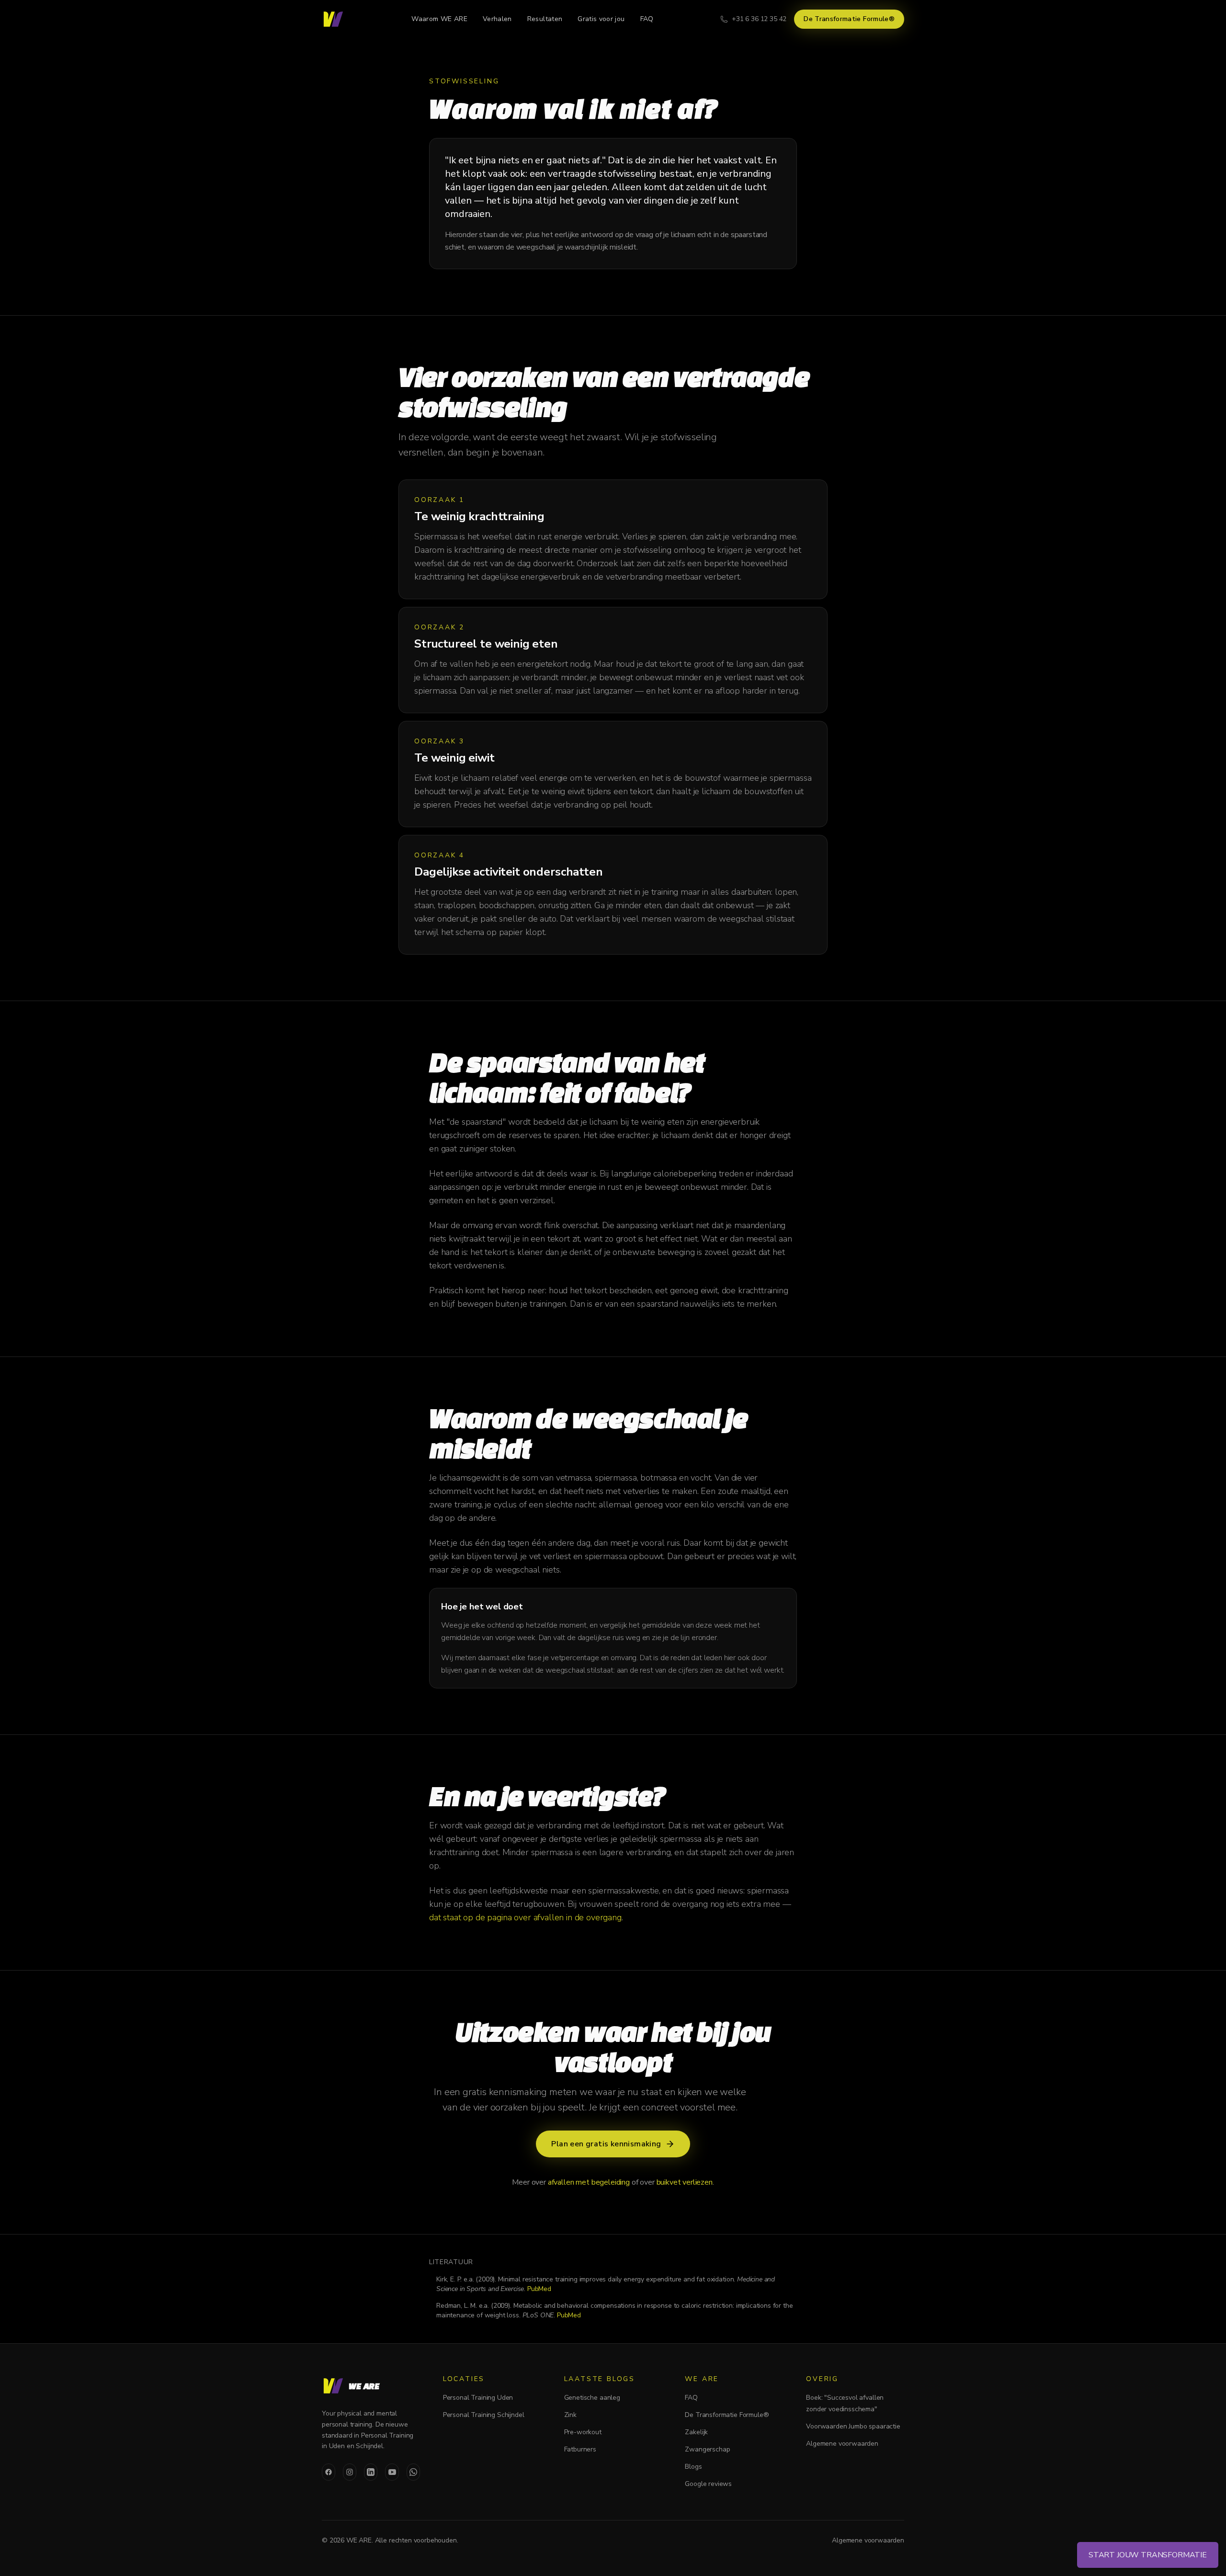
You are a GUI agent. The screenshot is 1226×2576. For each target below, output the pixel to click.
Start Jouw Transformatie (1148, 2555)
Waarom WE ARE (439, 19)
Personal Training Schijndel (484, 2415)
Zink (570, 2415)
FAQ (647, 19)
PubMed (539, 2289)
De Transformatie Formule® (849, 19)
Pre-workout (583, 2432)
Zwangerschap (707, 2449)
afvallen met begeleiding (589, 2182)
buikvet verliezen (685, 2182)
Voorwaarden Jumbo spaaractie (853, 2426)
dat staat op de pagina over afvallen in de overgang (525, 1917)
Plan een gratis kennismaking (606, 2144)
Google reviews (708, 2484)
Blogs (693, 2467)
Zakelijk (696, 2432)
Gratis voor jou (601, 19)
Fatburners (580, 2449)
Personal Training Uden (478, 2398)
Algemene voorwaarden (842, 2444)
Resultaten (545, 19)
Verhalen (497, 19)
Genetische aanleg (592, 2398)
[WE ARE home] (333, 19)
